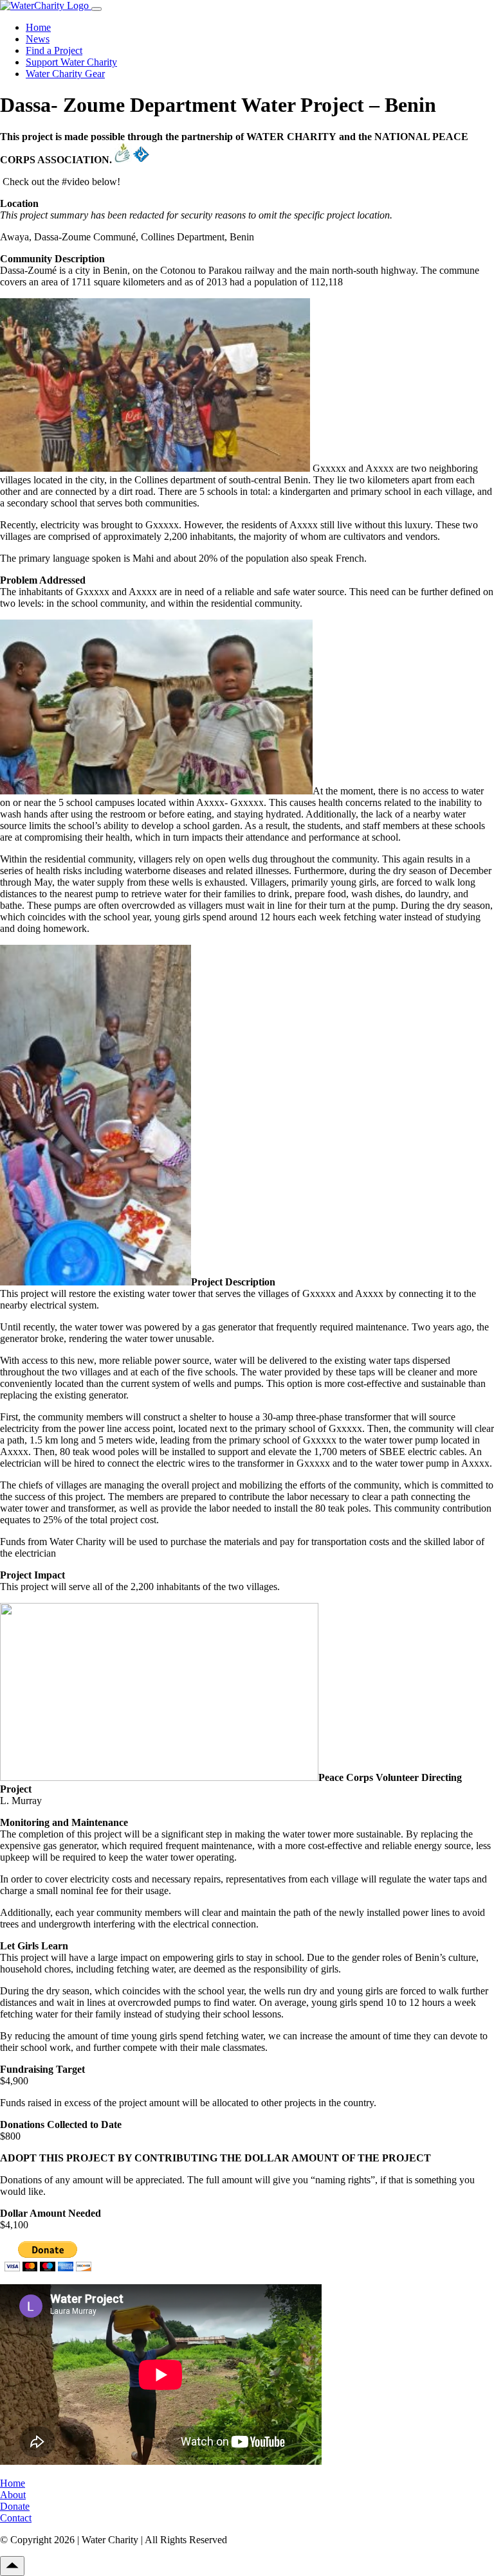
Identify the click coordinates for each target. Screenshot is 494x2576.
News (38, 39)
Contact (16, 2518)
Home (38, 27)
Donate (15, 2506)
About (13, 2495)
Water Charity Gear (65, 74)
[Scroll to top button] (12, 2566)
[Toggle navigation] (96, 9)
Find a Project (54, 50)
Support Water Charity (71, 62)
